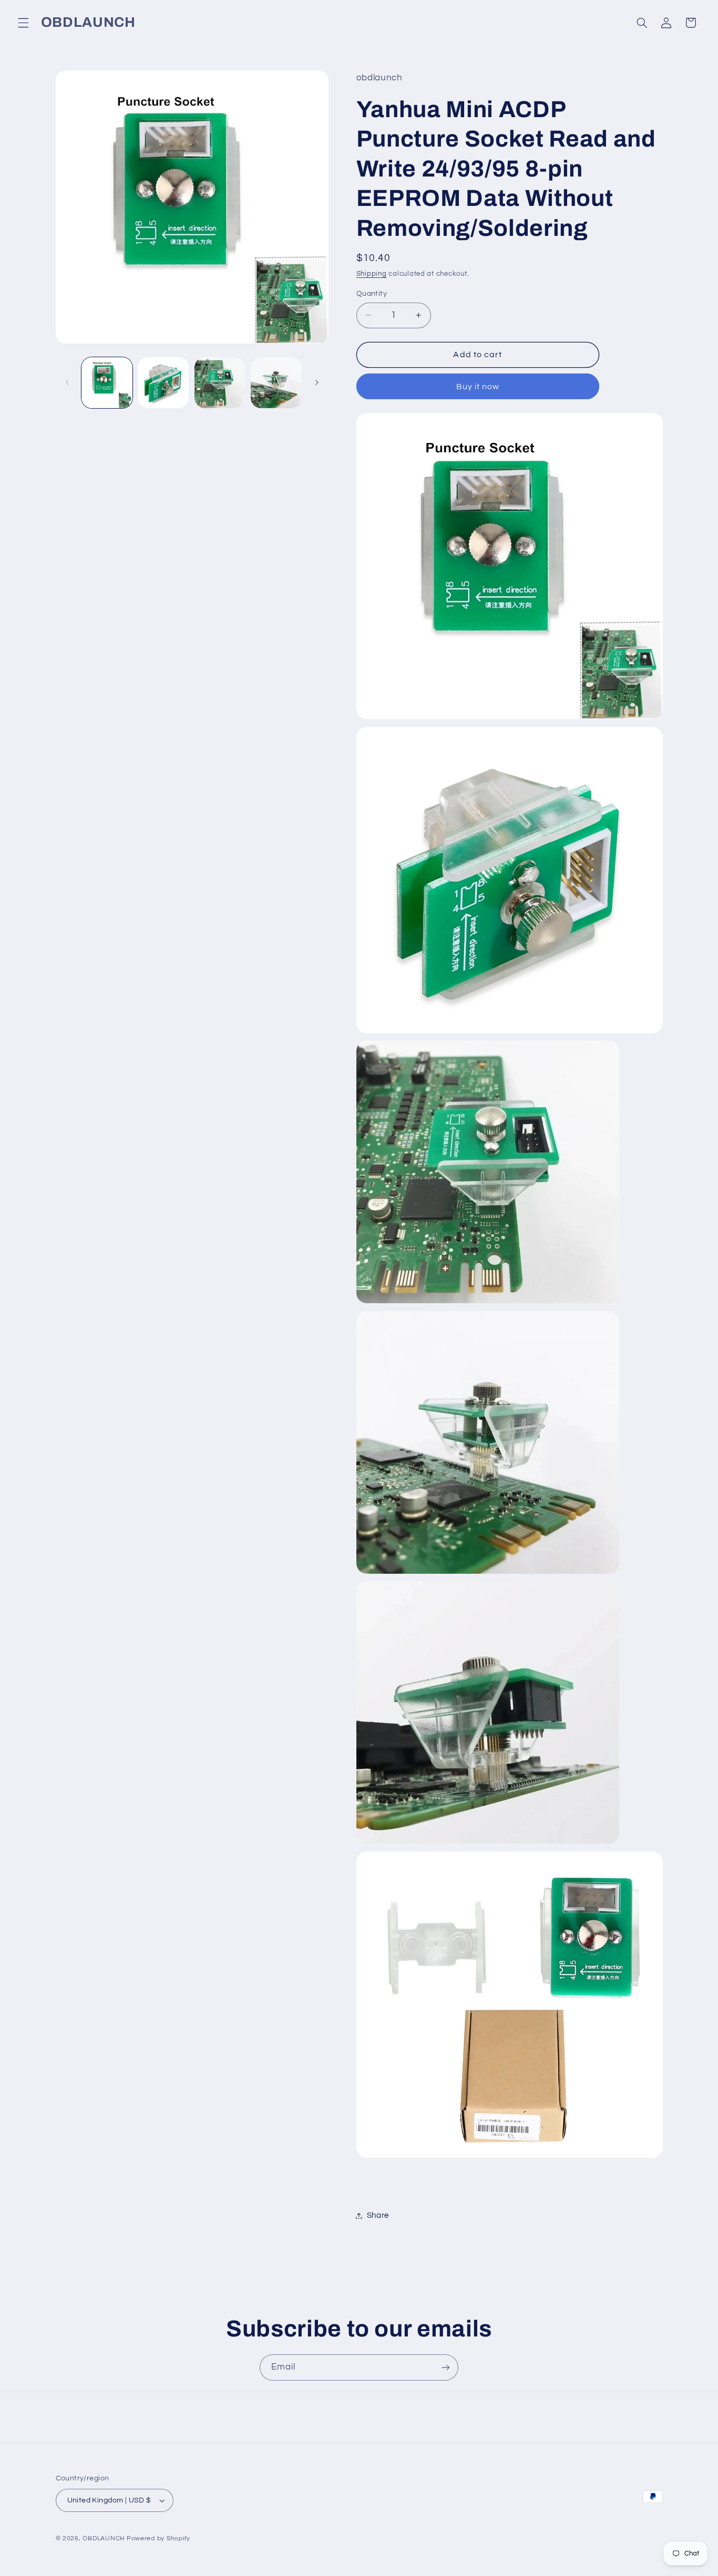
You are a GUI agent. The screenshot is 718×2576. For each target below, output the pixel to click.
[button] (23, 23)
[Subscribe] (446, 2367)
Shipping (372, 274)
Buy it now (478, 387)
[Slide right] (317, 383)
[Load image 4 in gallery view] (276, 383)
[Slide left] (67, 383)
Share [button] (378, 2215)
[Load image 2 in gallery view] (163, 383)
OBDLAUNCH (104, 2538)
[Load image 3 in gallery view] (220, 383)
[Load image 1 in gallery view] (107, 383)
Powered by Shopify (158, 2538)
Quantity (372, 294)
